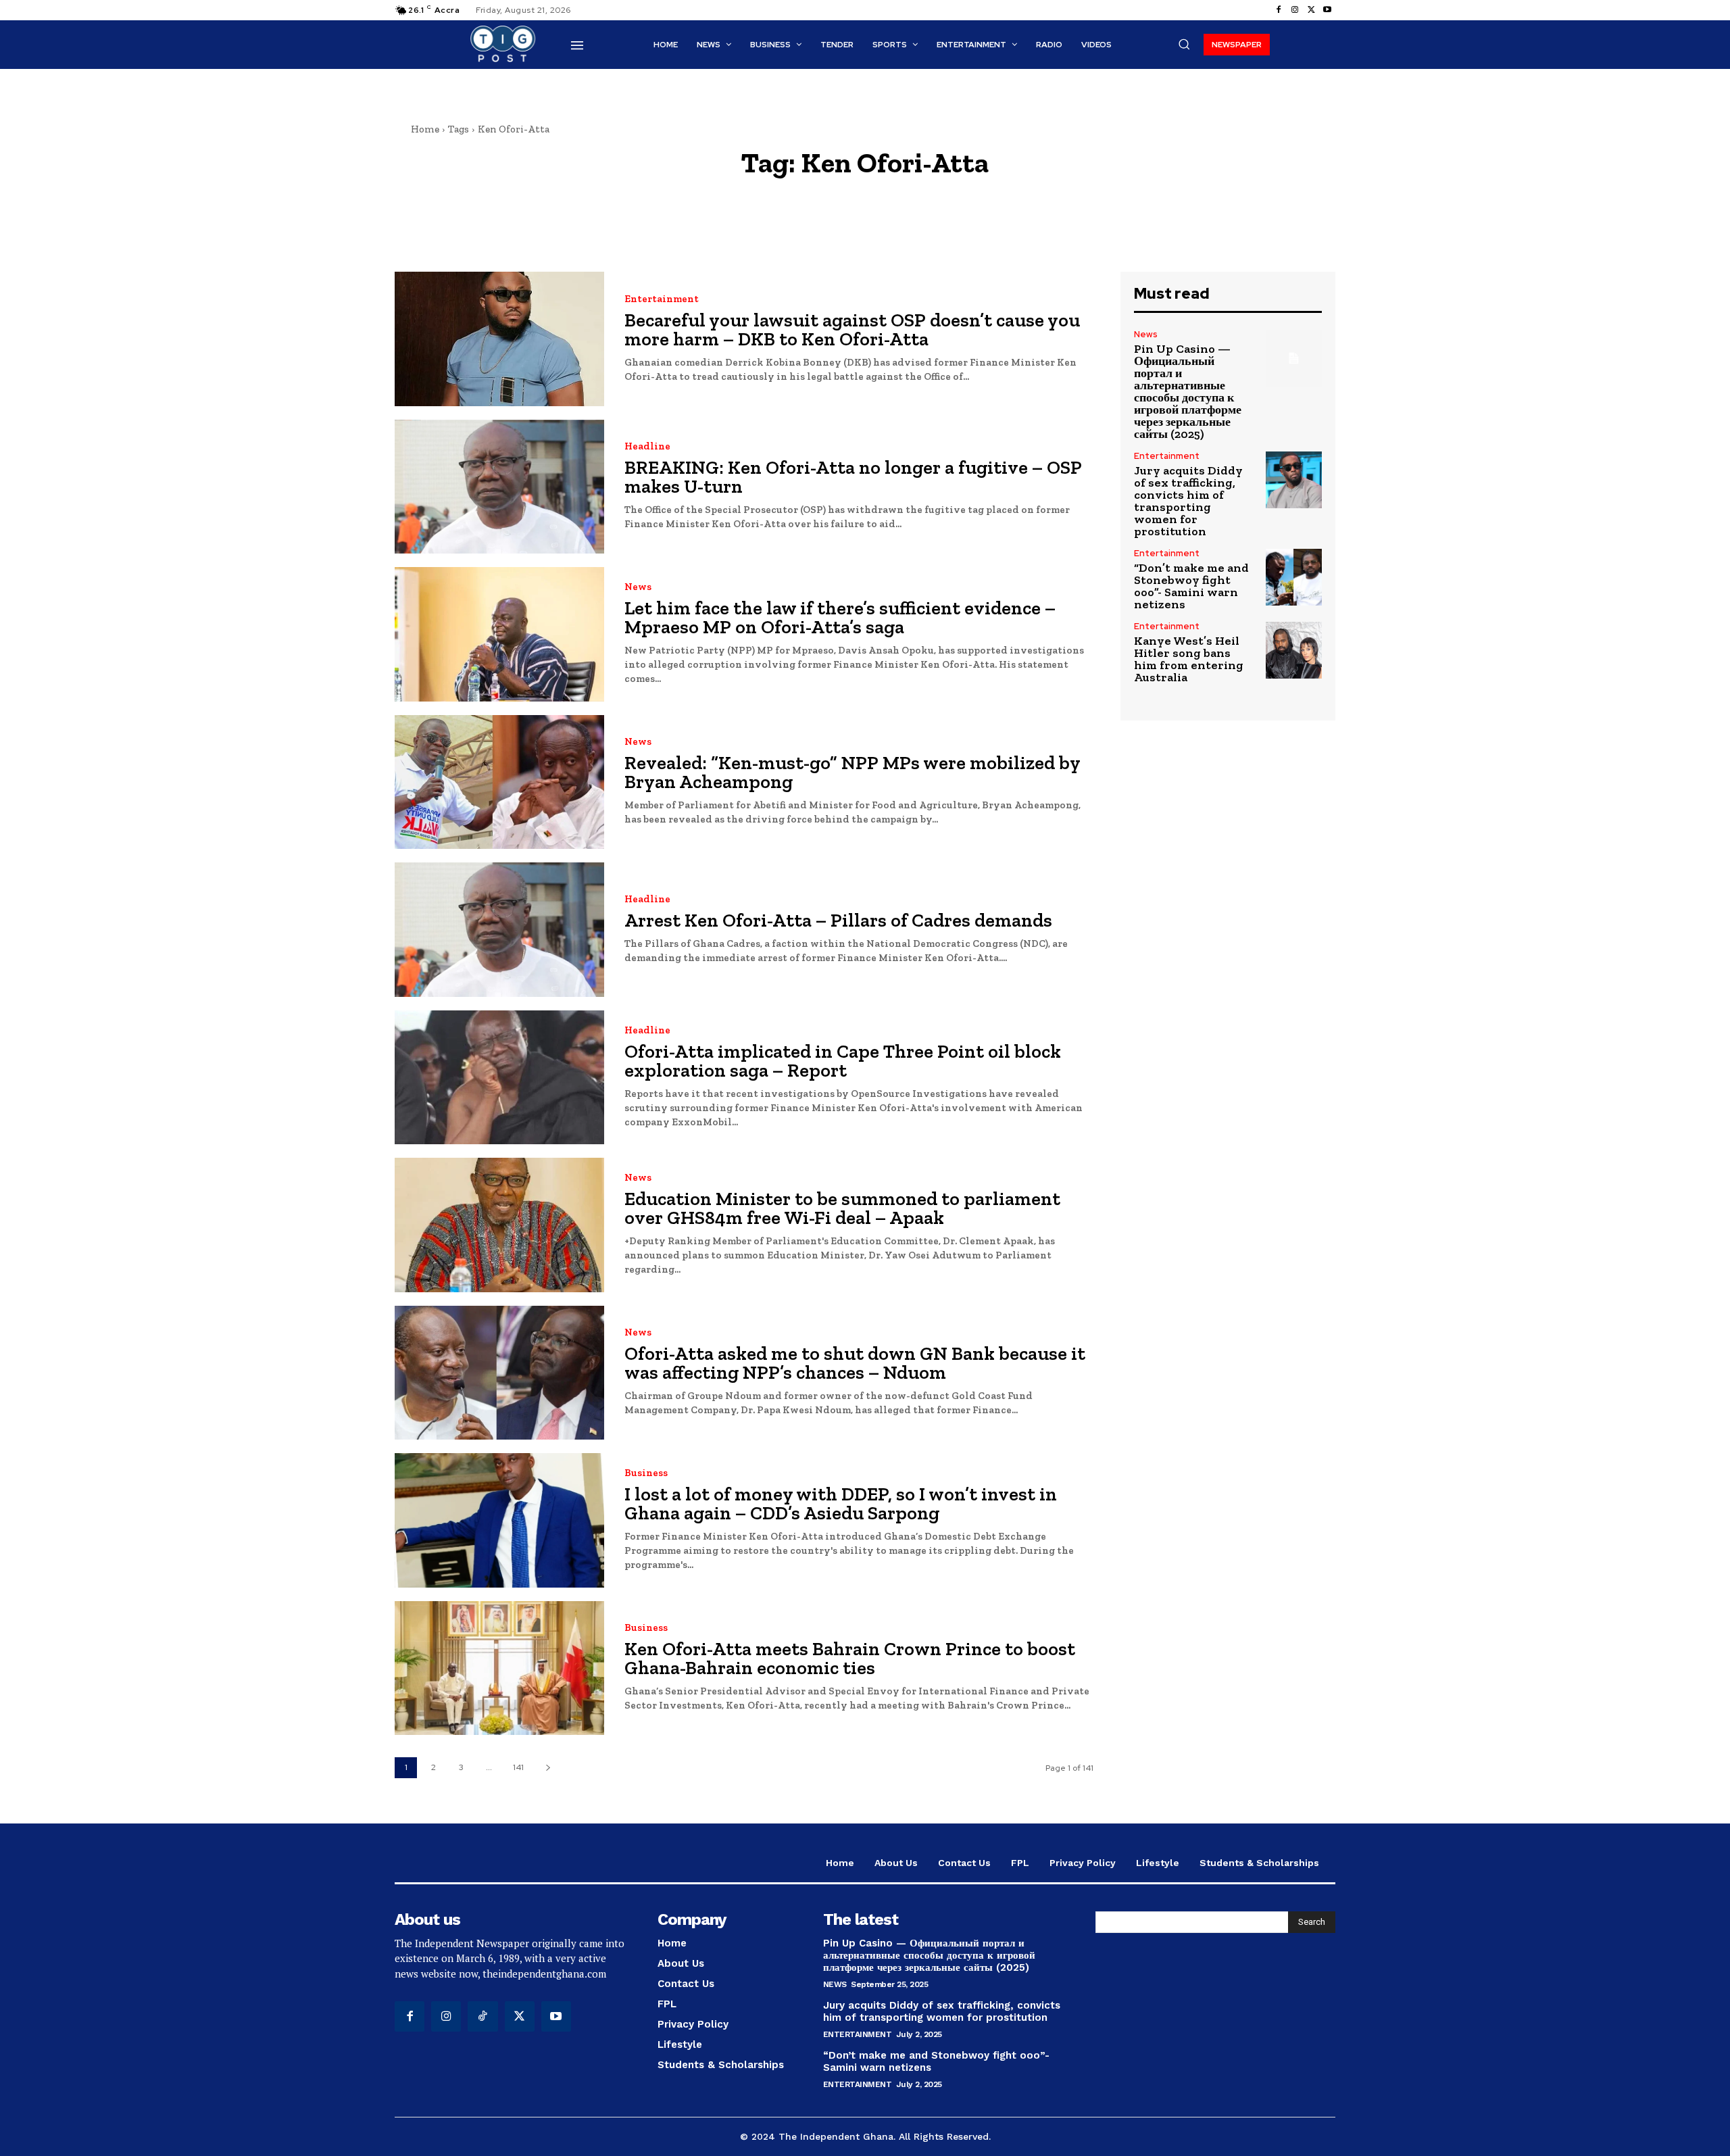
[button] (1184, 44)
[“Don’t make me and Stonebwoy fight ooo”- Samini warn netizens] (1294, 577)
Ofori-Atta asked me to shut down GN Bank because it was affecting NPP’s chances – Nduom (855, 1363)
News (638, 587)
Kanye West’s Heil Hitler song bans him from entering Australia (1189, 659)
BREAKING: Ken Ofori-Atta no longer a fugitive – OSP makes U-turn (853, 477)
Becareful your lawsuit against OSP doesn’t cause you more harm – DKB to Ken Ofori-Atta (852, 329)
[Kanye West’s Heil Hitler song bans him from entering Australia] (1294, 650)
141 (518, 1767)
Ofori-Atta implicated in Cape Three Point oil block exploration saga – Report (843, 1061)
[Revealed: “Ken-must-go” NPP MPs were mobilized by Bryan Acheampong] (499, 782)
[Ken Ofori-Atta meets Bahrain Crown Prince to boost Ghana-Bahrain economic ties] (499, 1668)
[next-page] (548, 1768)
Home (425, 129)
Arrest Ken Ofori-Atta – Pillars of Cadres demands (838, 920)
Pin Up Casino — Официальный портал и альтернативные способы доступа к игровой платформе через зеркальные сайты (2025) (1188, 391)
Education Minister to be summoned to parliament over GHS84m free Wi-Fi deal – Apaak (842, 1208)
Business (646, 1473)
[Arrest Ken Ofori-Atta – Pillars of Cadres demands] (499, 930)
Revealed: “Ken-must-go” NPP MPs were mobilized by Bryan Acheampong (852, 772)
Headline (647, 446)
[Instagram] (1295, 10)
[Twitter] (1311, 10)
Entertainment (662, 299)
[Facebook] (1279, 10)
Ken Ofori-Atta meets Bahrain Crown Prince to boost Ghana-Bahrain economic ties (850, 1658)
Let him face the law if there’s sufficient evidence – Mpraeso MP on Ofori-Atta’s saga (840, 617)
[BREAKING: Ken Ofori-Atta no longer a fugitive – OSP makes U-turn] (499, 487)
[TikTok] (483, 2016)
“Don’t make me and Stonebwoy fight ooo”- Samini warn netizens (1191, 586)
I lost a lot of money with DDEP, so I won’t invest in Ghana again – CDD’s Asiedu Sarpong (841, 1503)
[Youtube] (1327, 10)
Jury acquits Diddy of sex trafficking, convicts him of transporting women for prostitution (1188, 501)
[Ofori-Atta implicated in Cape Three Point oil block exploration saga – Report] (499, 1078)
